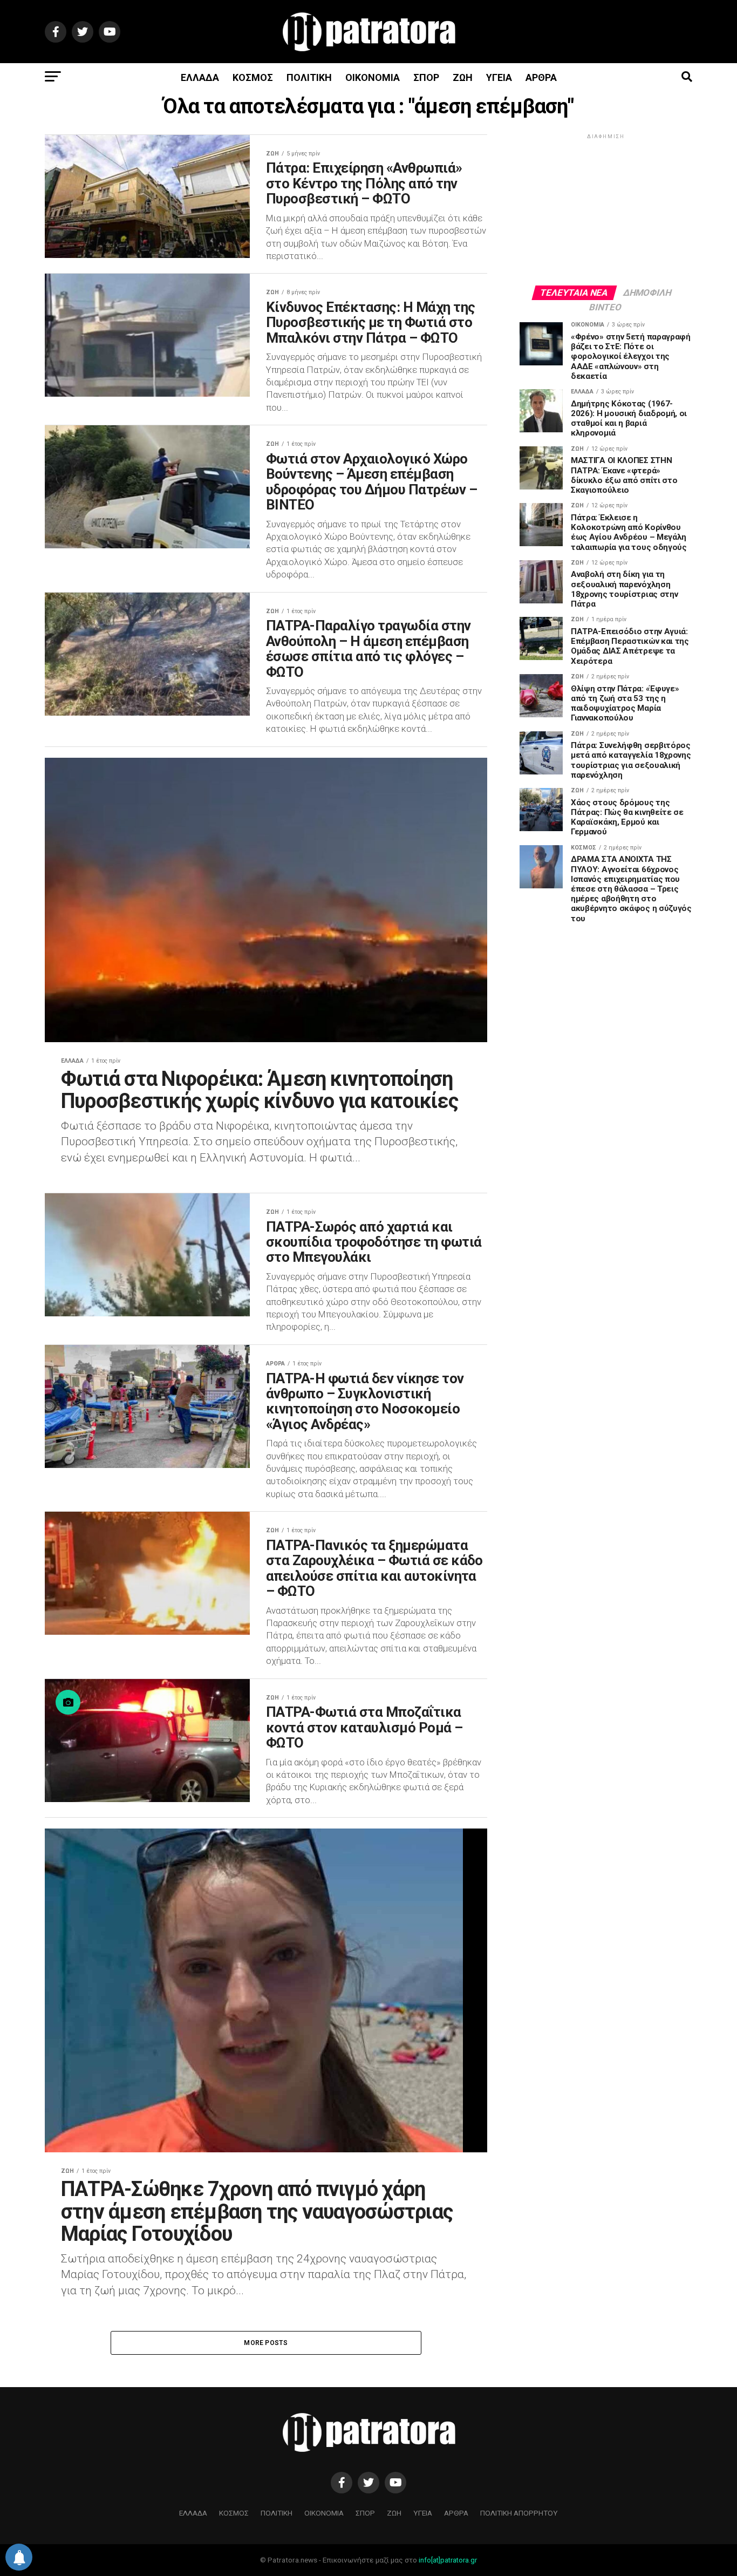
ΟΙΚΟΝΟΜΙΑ (373, 77)
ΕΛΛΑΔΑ (200, 77)
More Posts (266, 2343)
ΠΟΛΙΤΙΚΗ (309, 77)
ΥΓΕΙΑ (499, 77)
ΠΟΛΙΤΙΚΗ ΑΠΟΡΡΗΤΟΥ (519, 2513)
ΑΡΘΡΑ (541, 77)
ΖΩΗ (463, 77)
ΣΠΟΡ (426, 77)
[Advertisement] (606, 209)
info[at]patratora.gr (448, 2560)
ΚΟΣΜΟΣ (253, 77)
